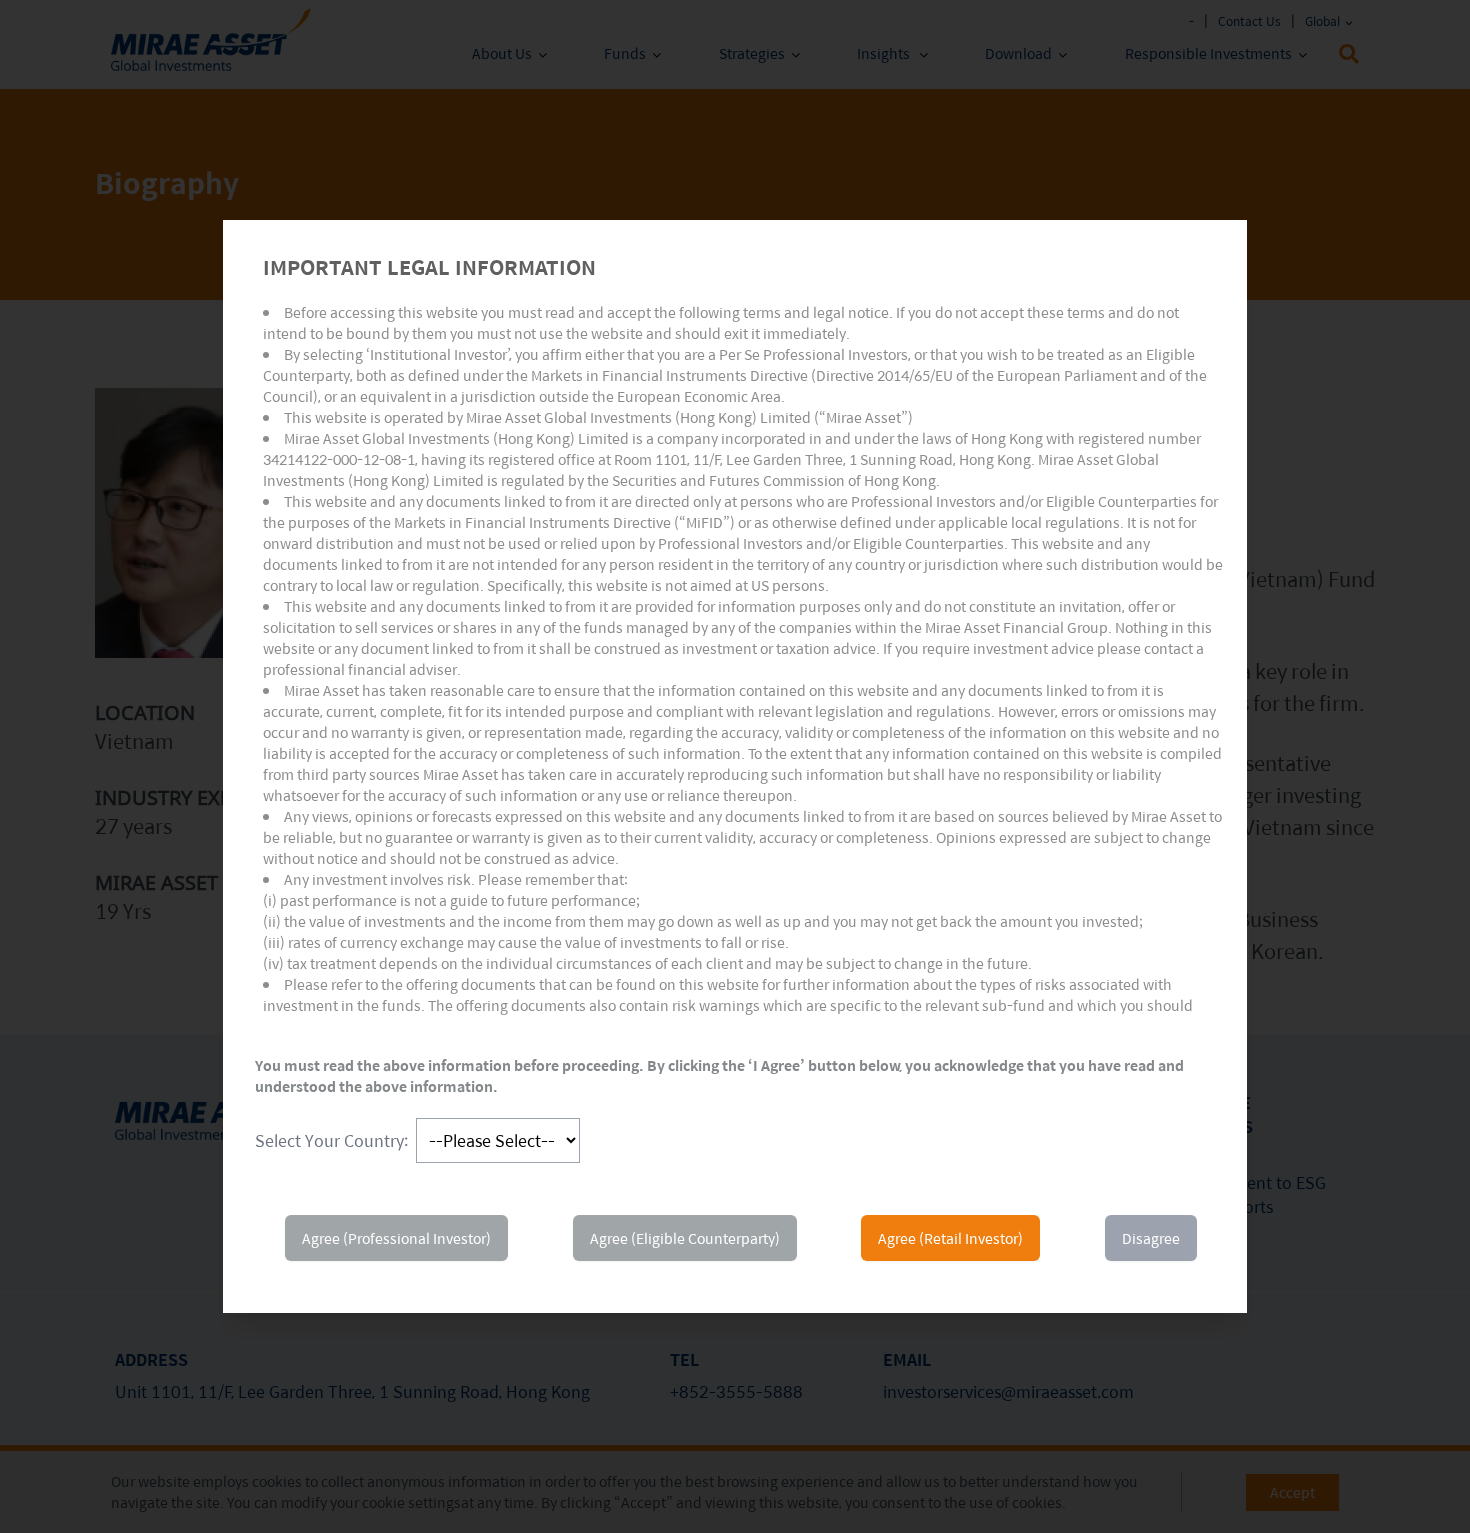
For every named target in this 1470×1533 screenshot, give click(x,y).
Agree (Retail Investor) (950, 1238)
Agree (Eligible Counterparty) (685, 1238)
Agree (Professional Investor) (396, 1238)
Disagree (1151, 1238)
